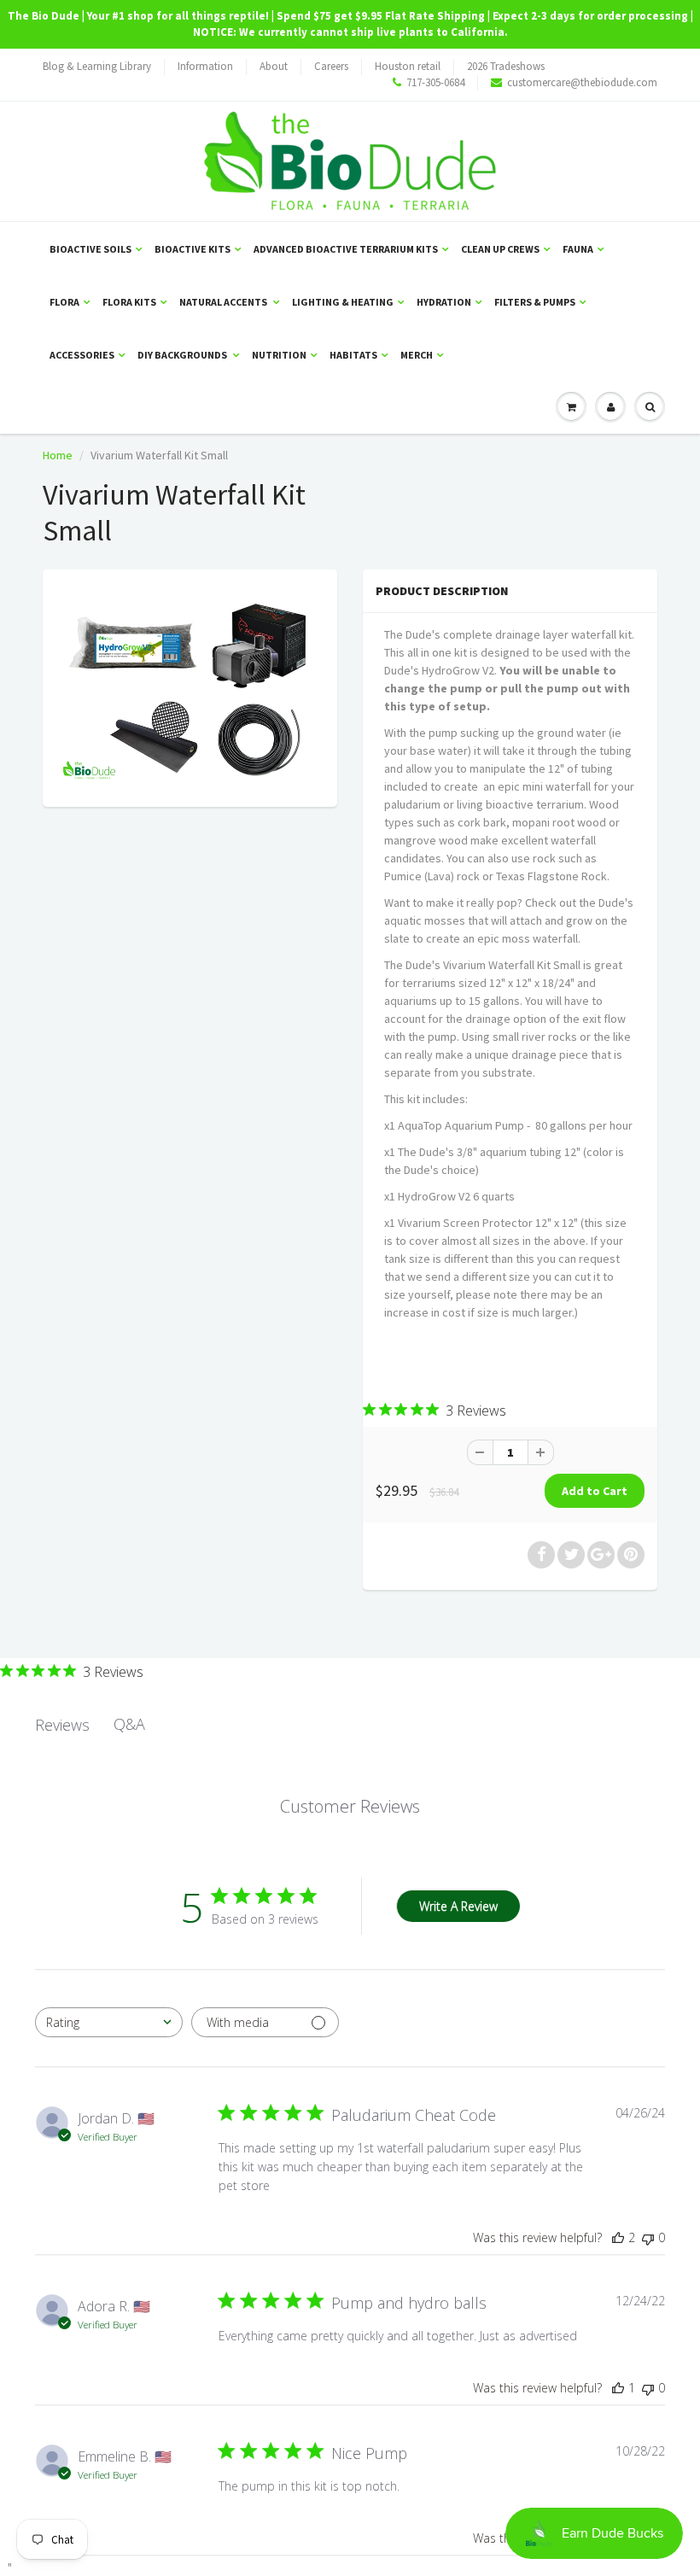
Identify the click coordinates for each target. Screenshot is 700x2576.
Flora (64, 302)
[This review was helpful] (618, 2237)
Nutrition (279, 355)
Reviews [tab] (62, 1725)
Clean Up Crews (500, 249)
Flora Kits (129, 302)
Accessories (82, 355)
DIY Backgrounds (183, 355)
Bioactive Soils (90, 249)
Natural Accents (224, 302)
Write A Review (458, 1906)
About (274, 66)
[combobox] (109, 2022)
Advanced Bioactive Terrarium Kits (346, 249)
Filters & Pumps (535, 302)
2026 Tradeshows (506, 66)
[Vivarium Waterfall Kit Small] (190, 686)
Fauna (578, 249)
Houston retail (408, 66)
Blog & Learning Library (97, 66)
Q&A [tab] (129, 1724)
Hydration (444, 302)
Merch (417, 355)
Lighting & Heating (343, 302)
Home (58, 455)
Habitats (353, 355)
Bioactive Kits (192, 249)
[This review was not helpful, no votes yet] (648, 2237)
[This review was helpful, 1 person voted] (618, 2388)
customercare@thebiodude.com (582, 82)
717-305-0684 (435, 82)
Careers (331, 66)
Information (205, 66)
